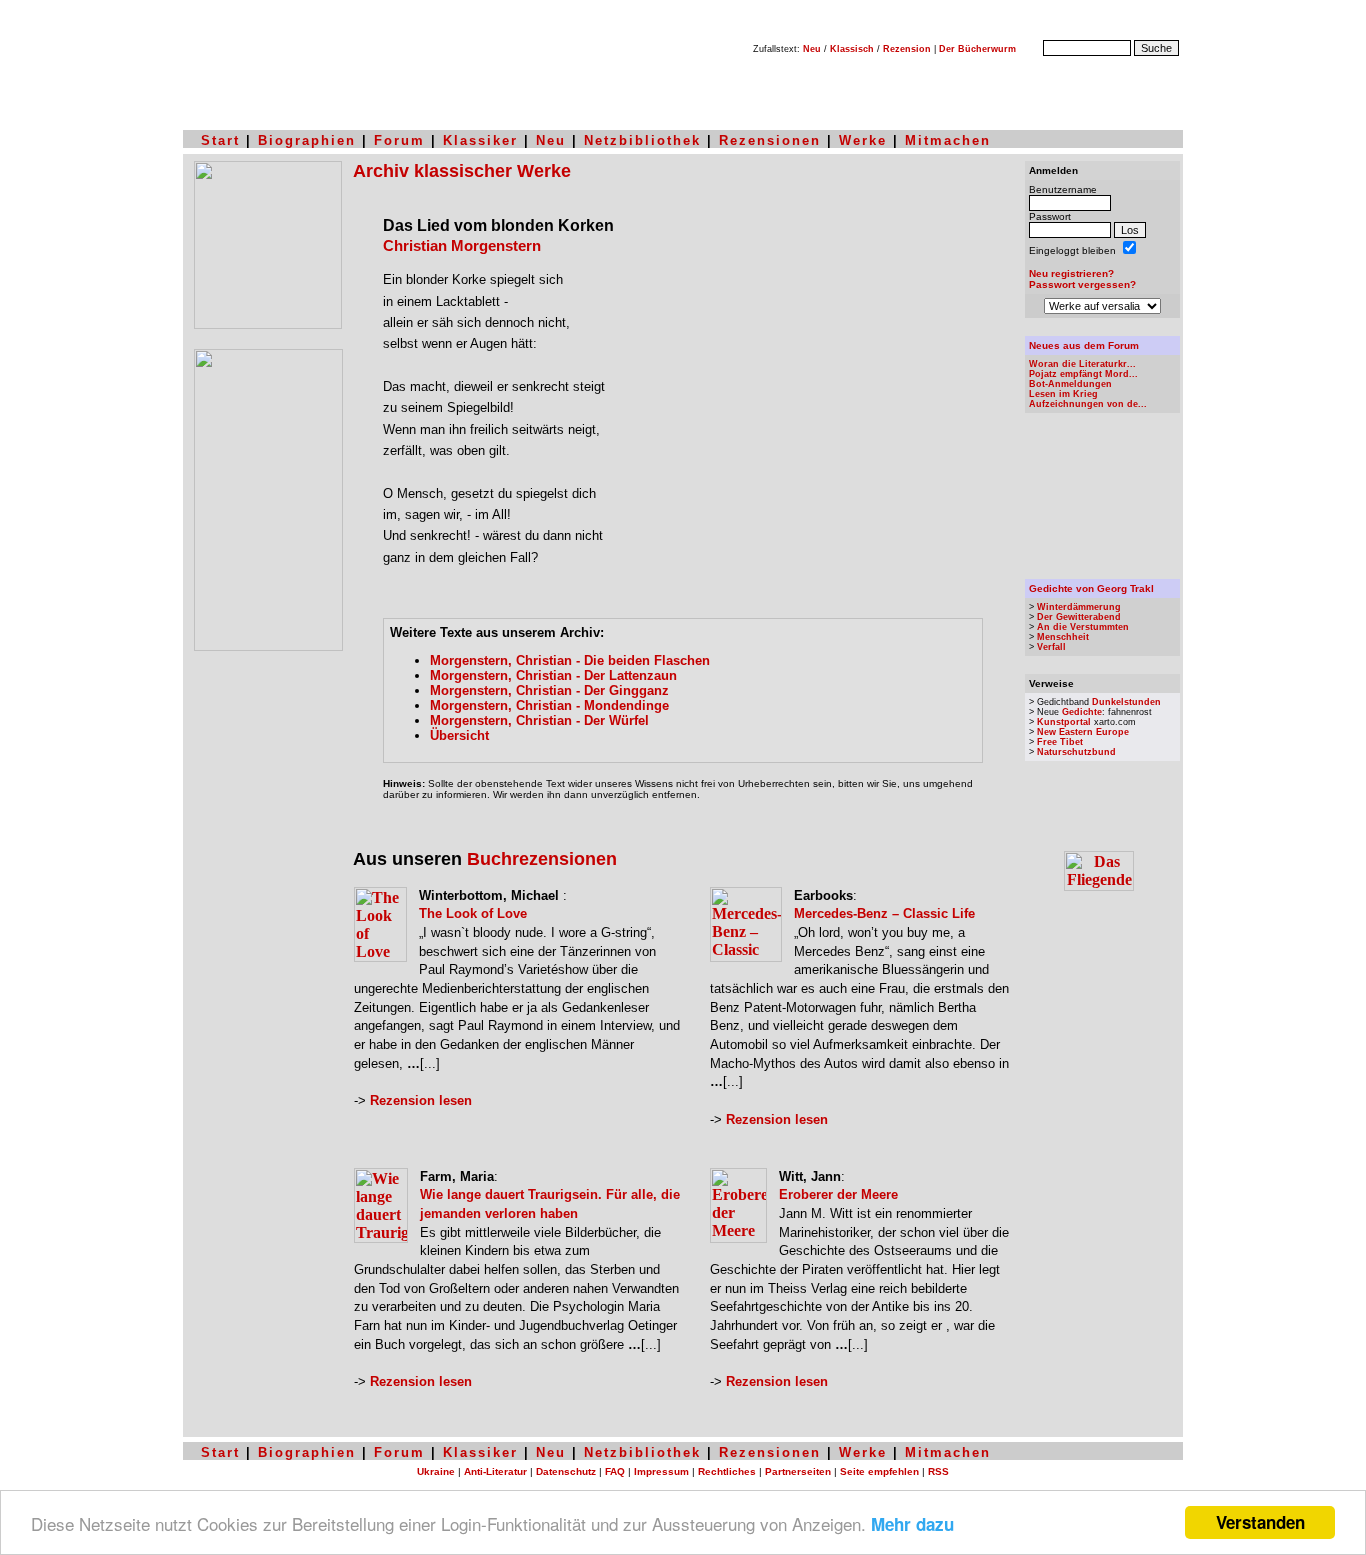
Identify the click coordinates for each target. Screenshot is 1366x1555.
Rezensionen (770, 140)
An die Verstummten (1083, 627)
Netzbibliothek (642, 140)
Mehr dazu (912, 1524)
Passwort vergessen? (1082, 284)
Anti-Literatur (495, 1471)
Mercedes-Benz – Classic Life (884, 913)
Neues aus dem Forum (1084, 345)
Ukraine (436, 1471)
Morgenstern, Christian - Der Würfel (539, 720)
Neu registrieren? (1071, 273)
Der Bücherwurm (977, 49)
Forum (399, 140)
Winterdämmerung (1079, 607)
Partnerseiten (798, 1471)
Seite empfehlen (879, 1471)
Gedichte (1082, 712)
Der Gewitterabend (1079, 617)
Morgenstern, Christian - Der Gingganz (549, 690)
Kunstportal (1064, 722)
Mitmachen (948, 140)
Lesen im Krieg (1063, 394)
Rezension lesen (421, 1100)
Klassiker (480, 140)
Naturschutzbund (1076, 752)
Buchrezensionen (542, 859)
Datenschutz (566, 1471)
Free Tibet (1060, 742)
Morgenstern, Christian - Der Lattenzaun (553, 675)
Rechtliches (727, 1471)
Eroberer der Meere (838, 1194)
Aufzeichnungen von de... (1088, 404)
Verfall (1051, 647)
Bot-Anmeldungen (1070, 384)
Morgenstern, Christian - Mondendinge (549, 705)
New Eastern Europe (1083, 732)
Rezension (907, 49)
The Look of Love (473, 913)
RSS (938, 1471)
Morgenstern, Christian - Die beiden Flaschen (570, 660)
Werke (863, 140)
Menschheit (1063, 637)
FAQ (615, 1471)
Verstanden (1260, 1522)
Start (220, 140)
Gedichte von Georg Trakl (1091, 588)
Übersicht (459, 735)
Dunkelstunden (1126, 702)
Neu (812, 49)
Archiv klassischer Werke (462, 171)
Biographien (307, 140)
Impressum (661, 1471)
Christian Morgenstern (462, 246)
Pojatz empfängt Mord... (1083, 374)
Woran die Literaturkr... (1082, 364)
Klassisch (852, 49)
